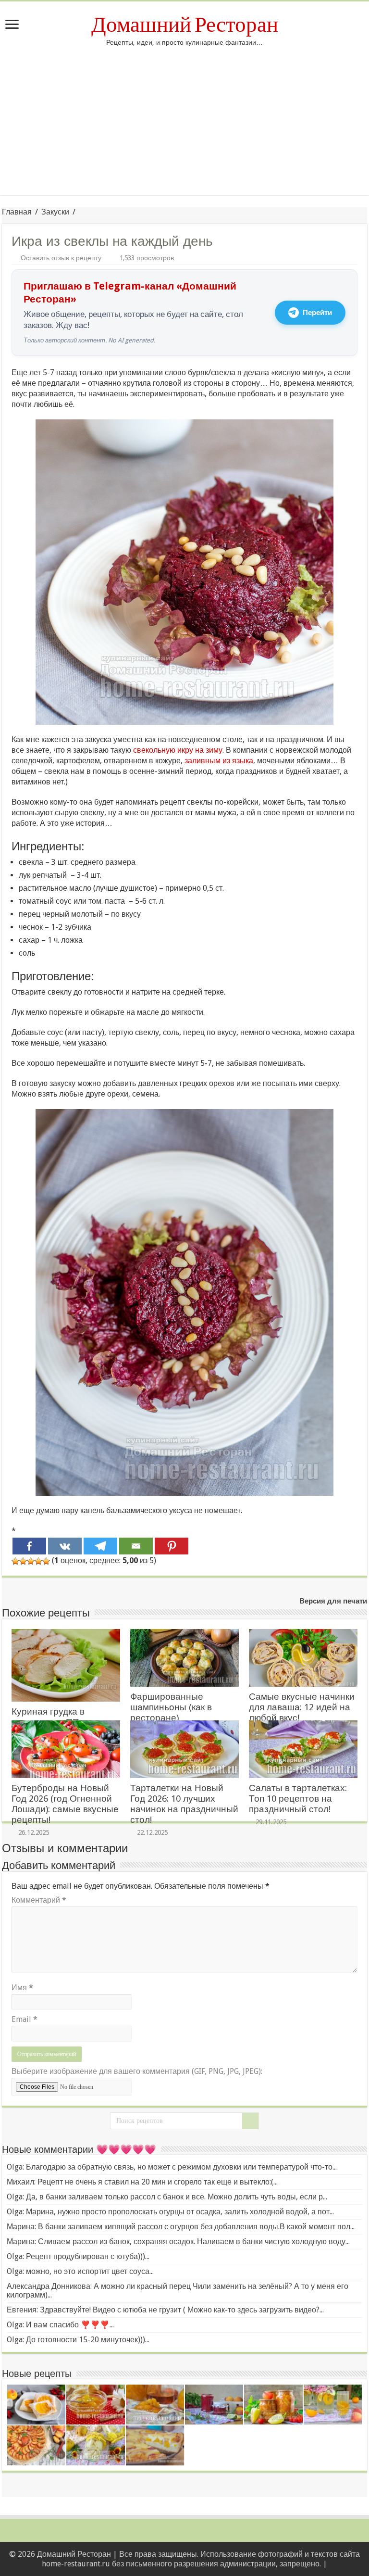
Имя (22, 1988)
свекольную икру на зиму (178, 750)
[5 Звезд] (46, 1561)
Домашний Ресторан (185, 25)
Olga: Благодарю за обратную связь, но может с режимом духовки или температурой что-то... (172, 2167)
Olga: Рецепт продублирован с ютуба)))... (78, 2256)
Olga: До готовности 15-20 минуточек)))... (78, 2340)
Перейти (317, 313)
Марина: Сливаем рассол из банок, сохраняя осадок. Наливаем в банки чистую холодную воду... (178, 2241)
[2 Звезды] (23, 1561)
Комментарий (39, 1900)
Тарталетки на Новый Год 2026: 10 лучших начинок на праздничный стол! (184, 1804)
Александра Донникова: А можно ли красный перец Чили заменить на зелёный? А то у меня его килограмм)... (178, 2291)
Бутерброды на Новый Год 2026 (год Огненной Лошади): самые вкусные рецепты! (65, 1804)
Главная (17, 212)
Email (25, 2019)
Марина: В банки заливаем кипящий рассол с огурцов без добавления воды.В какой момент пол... (181, 2227)
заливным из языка (219, 761)
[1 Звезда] (15, 1561)
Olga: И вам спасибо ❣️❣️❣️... (60, 2325)
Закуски (55, 212)
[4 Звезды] (38, 1561)
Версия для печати (333, 1601)
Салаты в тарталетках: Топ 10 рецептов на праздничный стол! (298, 1799)
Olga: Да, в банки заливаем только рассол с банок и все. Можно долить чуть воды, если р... (167, 2197)
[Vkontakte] (65, 1546)
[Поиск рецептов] (250, 2121)
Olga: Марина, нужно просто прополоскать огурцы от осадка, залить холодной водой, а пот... (170, 2212)
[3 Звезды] (31, 1561)
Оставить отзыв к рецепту (61, 258)
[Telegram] (100, 1546)
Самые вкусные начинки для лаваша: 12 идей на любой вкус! (302, 1707)
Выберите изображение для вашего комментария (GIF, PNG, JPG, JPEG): (137, 2071)
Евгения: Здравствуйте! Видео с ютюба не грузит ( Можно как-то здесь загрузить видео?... (165, 2310)
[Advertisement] (184, 128)
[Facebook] (29, 1546)
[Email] (136, 1546)
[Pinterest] (172, 1546)
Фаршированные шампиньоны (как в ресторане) (171, 1707)
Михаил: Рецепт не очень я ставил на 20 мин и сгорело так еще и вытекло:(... (142, 2182)
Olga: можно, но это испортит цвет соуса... (80, 2271)
